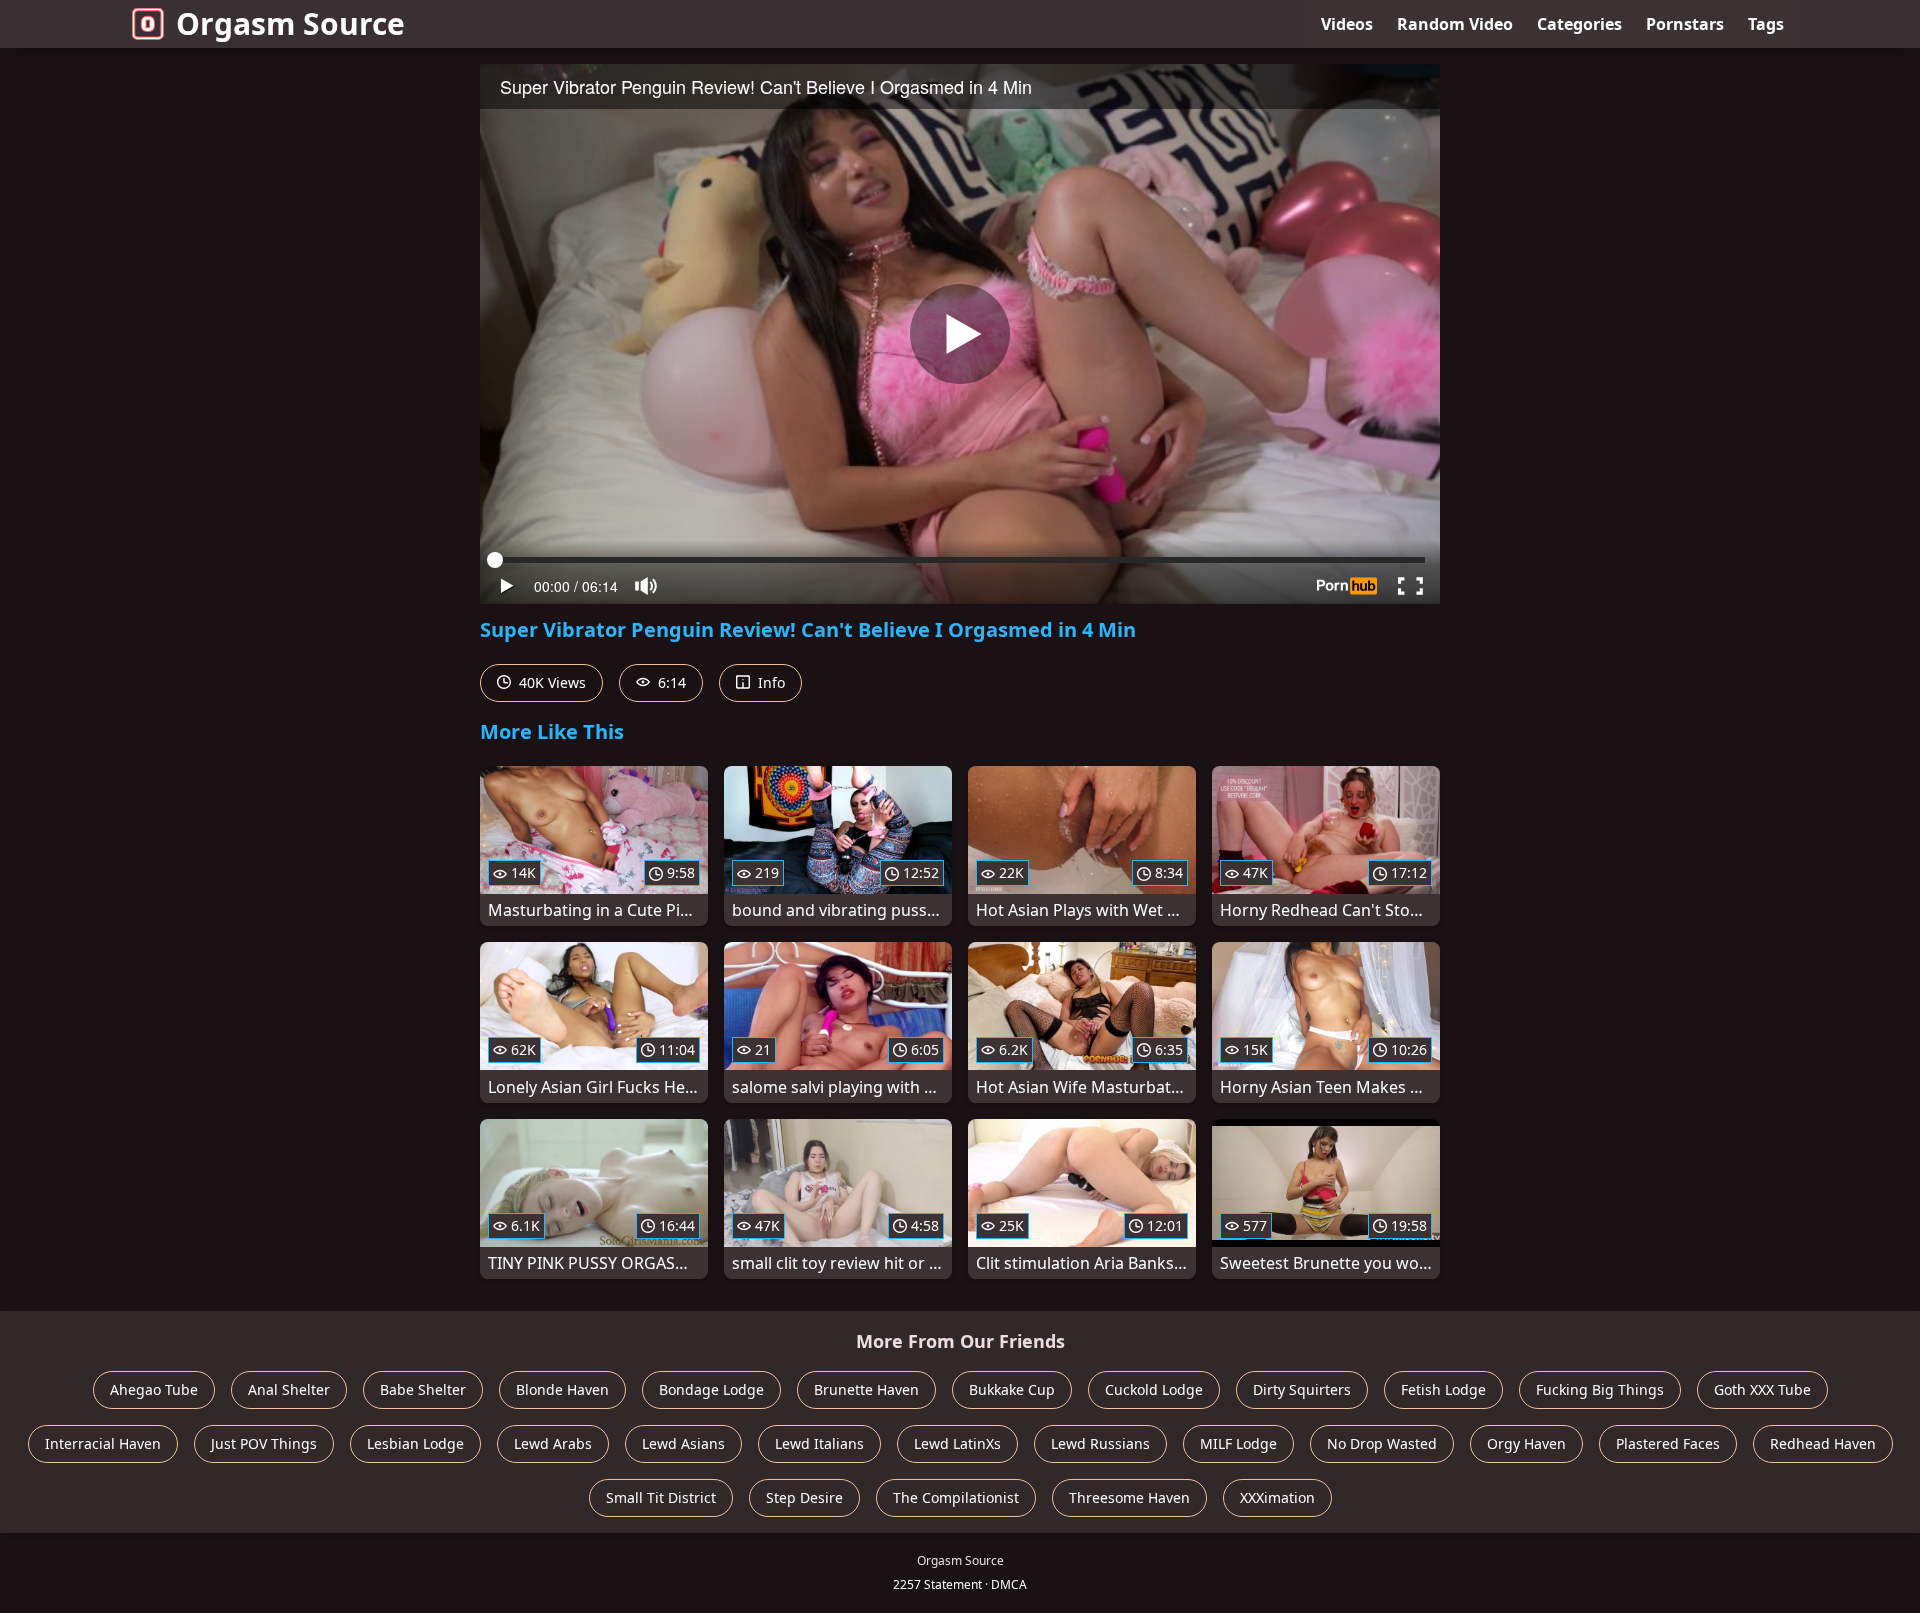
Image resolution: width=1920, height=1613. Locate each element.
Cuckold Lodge (1154, 1389)
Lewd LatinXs (957, 1443)
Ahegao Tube (154, 1389)
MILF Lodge (1238, 1443)
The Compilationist (956, 1497)
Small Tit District (661, 1497)
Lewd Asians (683, 1443)
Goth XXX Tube (1762, 1389)
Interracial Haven (103, 1443)
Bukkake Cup (1012, 1389)
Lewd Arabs (553, 1443)
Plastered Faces (1668, 1443)
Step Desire (804, 1497)
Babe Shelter (423, 1389)
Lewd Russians (1100, 1443)
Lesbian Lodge (415, 1443)
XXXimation (1277, 1497)
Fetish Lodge (1443, 1389)
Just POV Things (264, 1443)
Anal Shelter (289, 1389)
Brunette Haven (866, 1389)
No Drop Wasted (1382, 1443)
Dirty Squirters (1302, 1389)
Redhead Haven (1823, 1443)
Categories (1579, 24)
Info (769, 682)
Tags (1766, 24)
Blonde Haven (562, 1389)
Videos (1347, 24)
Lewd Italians (819, 1443)
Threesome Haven (1129, 1497)
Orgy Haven (1526, 1443)
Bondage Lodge (711, 1389)
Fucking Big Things (1600, 1389)
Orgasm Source (290, 23)
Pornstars (1685, 24)
